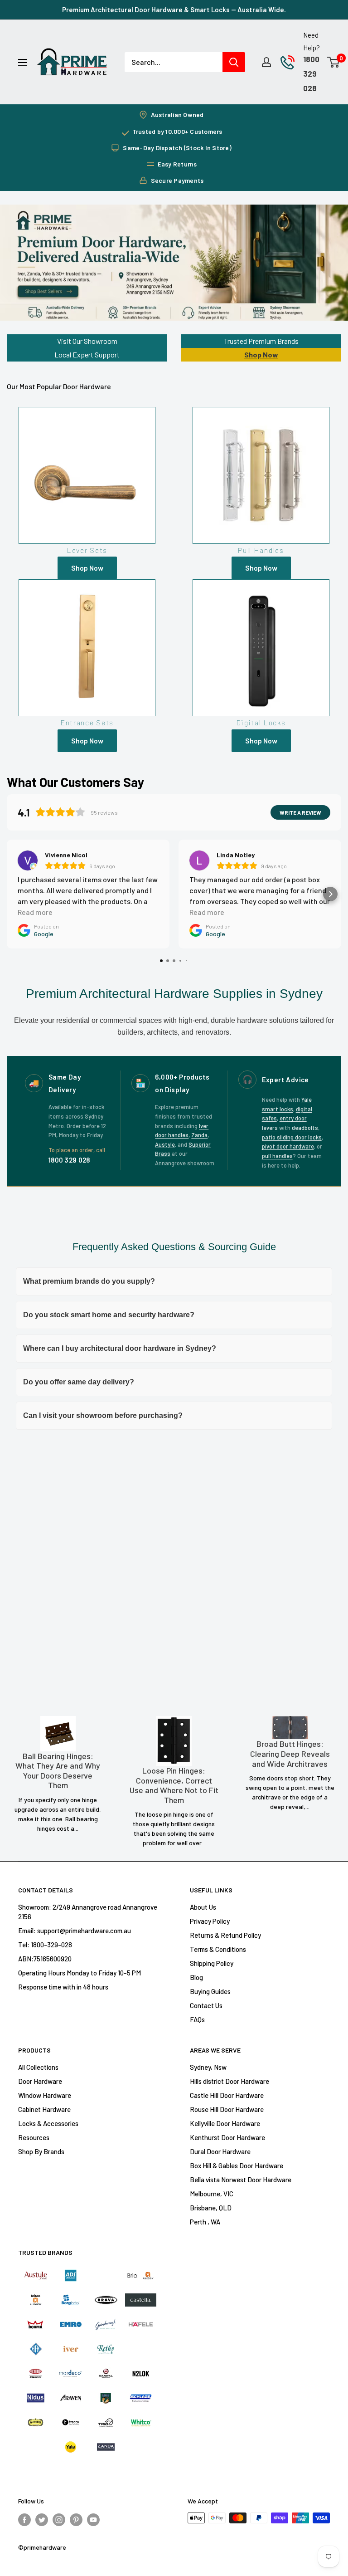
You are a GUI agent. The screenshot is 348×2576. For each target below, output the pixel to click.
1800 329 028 (311, 73)
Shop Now (261, 354)
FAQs (197, 2019)
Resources (34, 2137)
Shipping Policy (212, 1963)
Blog (196, 1977)
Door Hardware (40, 2081)
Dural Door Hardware (220, 2151)
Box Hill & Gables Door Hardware (237, 2165)
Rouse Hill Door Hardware (227, 2109)
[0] (334, 62)
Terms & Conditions (218, 1949)
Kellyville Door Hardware (225, 2123)
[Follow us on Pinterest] (76, 2519)
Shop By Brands (41, 2151)
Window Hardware (45, 2095)
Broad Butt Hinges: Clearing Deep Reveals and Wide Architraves (290, 1754)
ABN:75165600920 (45, 1959)
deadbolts (305, 1128)
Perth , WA (205, 2222)
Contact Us (206, 2005)
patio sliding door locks (292, 1137)
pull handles (277, 1156)
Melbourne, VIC (212, 2194)
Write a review (300, 812)
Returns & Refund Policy (225, 1935)
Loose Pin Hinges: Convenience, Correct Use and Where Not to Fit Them (174, 1785)
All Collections (38, 2067)
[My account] (266, 62)
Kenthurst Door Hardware (227, 2137)
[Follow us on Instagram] (59, 2519)
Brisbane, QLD (211, 2208)
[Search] (234, 62)
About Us (203, 1907)
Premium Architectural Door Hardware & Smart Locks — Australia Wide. (174, 10)
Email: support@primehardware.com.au (75, 1931)
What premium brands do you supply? (89, 1281)
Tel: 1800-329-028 (45, 1945)
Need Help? (312, 41)
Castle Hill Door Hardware (227, 2095)
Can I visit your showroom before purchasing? (103, 1415)
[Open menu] (23, 63)
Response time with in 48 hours (63, 1987)
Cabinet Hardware (44, 2109)
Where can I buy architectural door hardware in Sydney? (120, 1348)
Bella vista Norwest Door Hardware (241, 2180)
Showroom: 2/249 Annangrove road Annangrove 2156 (88, 1912)
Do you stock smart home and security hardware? (109, 1315)
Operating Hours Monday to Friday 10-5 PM (80, 1973)
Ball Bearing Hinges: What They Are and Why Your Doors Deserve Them (58, 1771)
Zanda (199, 1135)
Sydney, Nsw (208, 2067)
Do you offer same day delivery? (79, 1382)
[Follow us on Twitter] (42, 2519)
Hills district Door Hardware (230, 2081)
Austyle (165, 1144)
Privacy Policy (210, 1921)
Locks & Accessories (48, 2123)
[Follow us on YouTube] (93, 2519)
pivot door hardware (288, 1146)
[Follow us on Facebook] (24, 2519)
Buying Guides (210, 1991)
